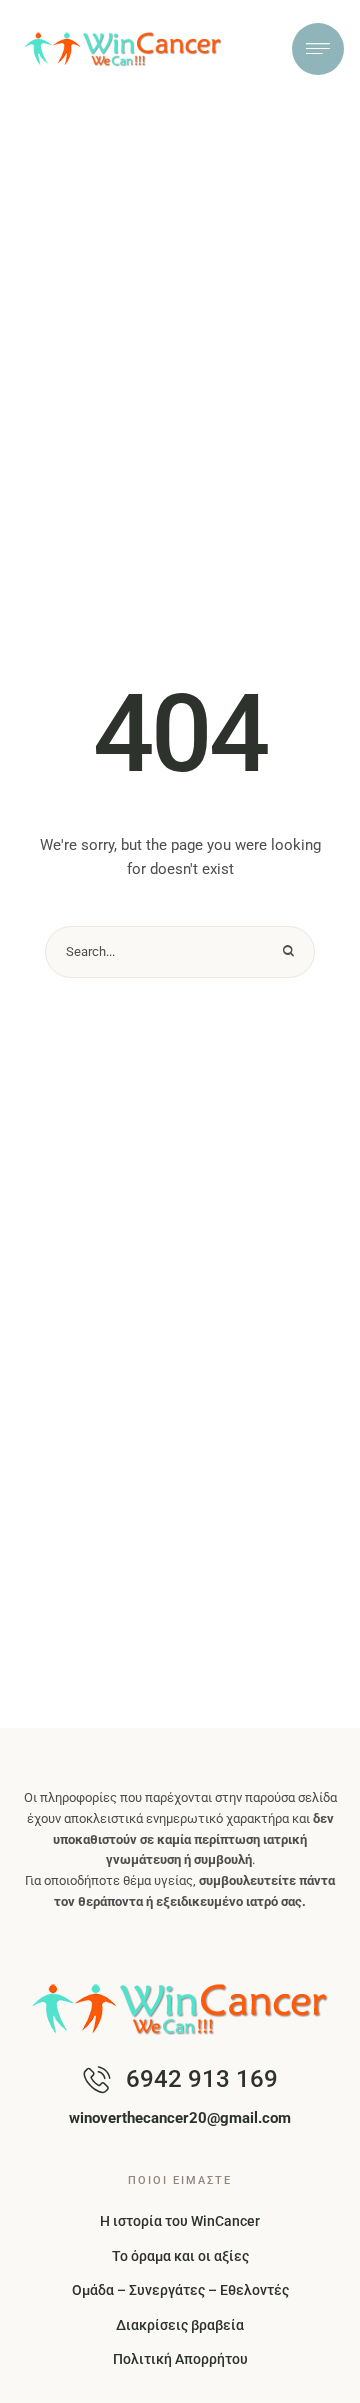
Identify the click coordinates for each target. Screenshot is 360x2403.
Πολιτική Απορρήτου (180, 2359)
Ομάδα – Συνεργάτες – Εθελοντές (180, 2290)
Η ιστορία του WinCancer (180, 2221)
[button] (305, 2378)
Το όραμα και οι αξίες (180, 2256)
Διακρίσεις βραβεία (180, 2325)
